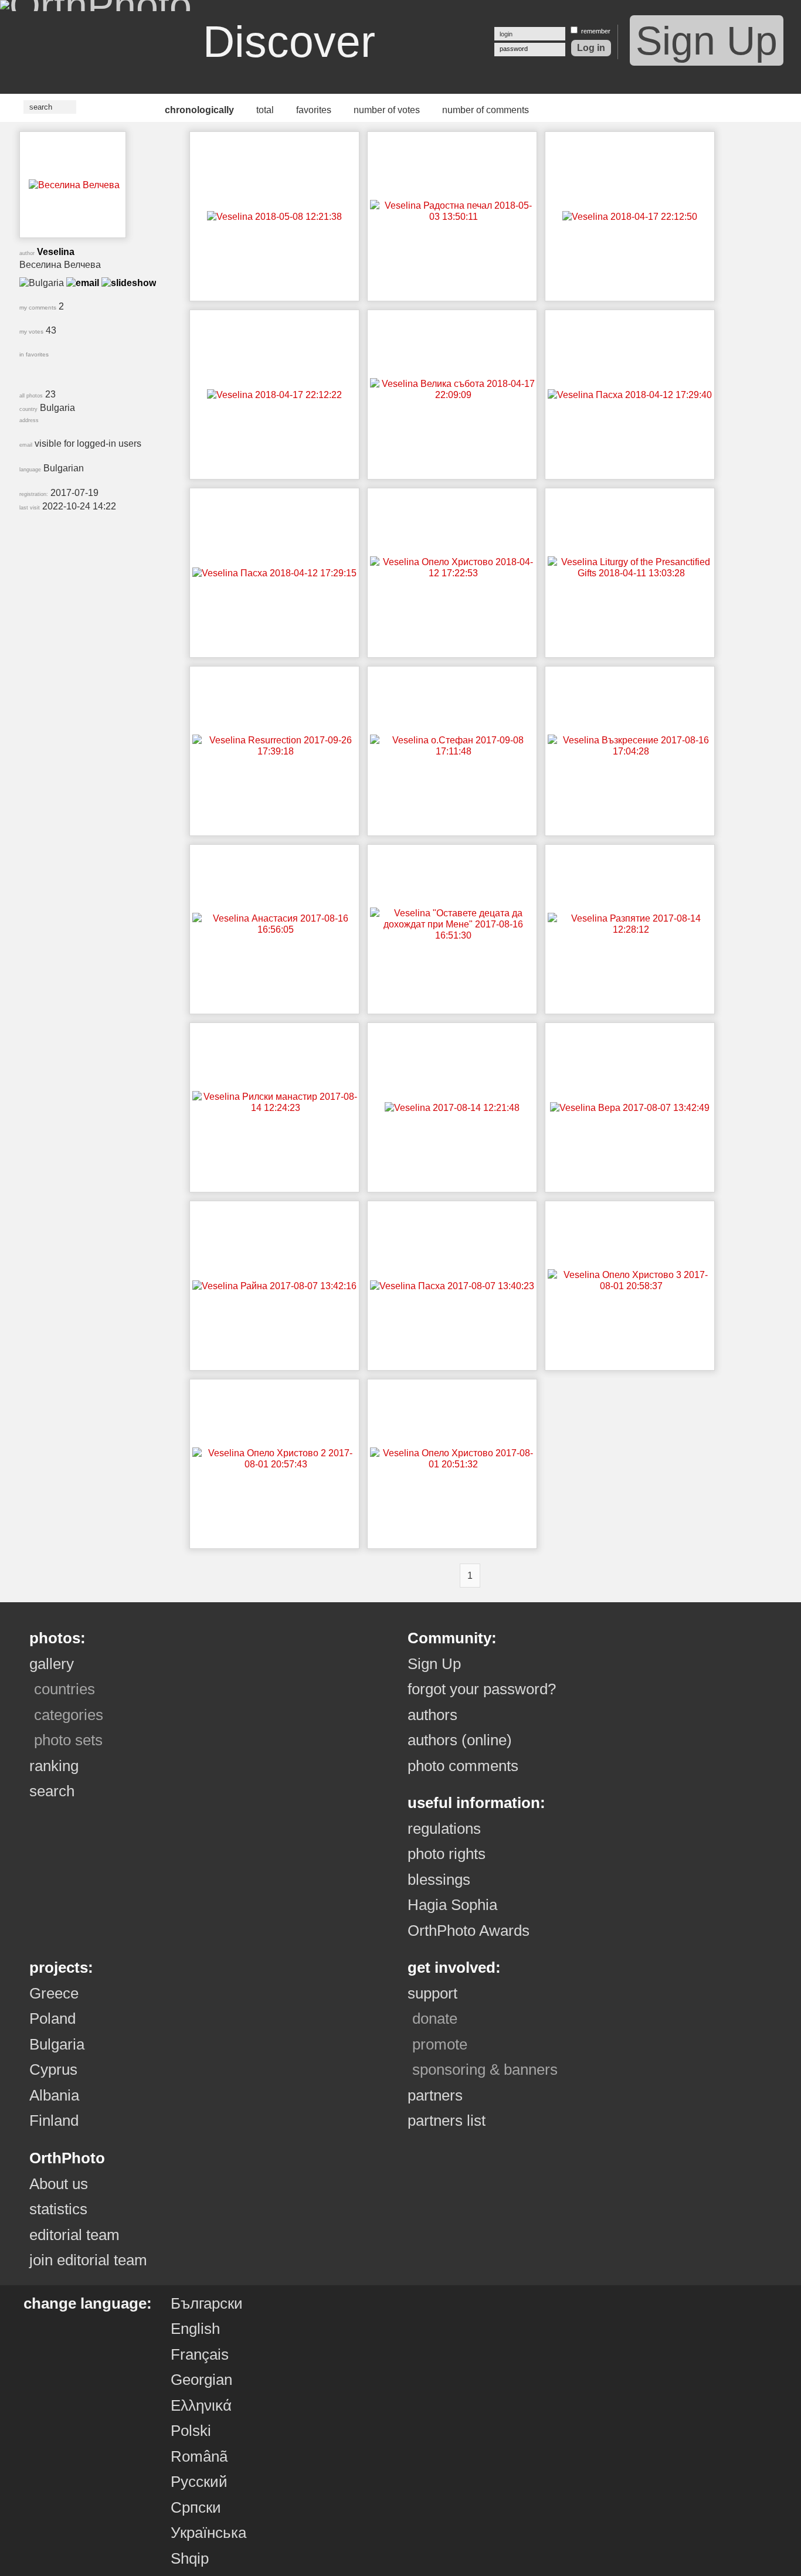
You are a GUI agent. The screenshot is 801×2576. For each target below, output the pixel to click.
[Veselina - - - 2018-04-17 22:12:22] (274, 395)
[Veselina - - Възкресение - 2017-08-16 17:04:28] (631, 751)
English (195, 2329)
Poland (52, 2018)
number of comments (486, 110)
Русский (199, 2482)
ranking (54, 1766)
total (265, 110)
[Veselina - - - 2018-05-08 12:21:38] (274, 217)
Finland (54, 2120)
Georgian (201, 2380)
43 (38, 330)
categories (69, 1715)
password (514, 49)
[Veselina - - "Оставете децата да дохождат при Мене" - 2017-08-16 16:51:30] (453, 935)
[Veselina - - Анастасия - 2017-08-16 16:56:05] (276, 930)
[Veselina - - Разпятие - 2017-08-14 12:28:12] (631, 930)
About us (59, 2184)
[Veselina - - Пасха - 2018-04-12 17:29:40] (630, 395)
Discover (289, 42)
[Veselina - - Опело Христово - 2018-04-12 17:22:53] (453, 573)
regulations (444, 1829)
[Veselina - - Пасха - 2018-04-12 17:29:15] (274, 573)
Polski (191, 2431)
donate (435, 2018)
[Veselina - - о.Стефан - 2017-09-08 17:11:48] (453, 751)
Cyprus (53, 2069)
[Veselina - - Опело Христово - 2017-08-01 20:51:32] (453, 1464)
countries (65, 1689)
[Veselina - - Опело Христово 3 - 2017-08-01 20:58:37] (631, 1286)
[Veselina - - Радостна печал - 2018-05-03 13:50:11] (453, 217)
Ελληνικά (201, 2405)
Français (200, 2354)
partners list (447, 2120)
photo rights (447, 1854)
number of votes (387, 110)
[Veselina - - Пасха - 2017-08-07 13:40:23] (452, 1286)
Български (207, 2303)
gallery (52, 1664)
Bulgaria (57, 2044)
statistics (58, 2209)
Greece (54, 1993)
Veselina (56, 252)
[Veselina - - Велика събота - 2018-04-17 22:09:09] (453, 395)
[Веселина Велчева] (74, 185)
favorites (314, 110)
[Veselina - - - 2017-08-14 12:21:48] (452, 1108)
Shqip (190, 2558)
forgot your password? (482, 1689)
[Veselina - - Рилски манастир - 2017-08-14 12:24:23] (276, 1108)
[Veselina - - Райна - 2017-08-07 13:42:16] (274, 1286)
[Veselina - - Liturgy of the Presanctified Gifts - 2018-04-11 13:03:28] (631, 573)
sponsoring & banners (485, 2069)
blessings (439, 1880)
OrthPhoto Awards (469, 1931)
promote (440, 2044)
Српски (196, 2507)
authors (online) (460, 1740)
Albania (54, 2095)
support (432, 1993)
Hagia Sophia (452, 1905)
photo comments (463, 1766)
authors (432, 1715)
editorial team (74, 2235)
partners (435, 2095)
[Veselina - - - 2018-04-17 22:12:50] (630, 217)
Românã (199, 2456)
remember (596, 31)
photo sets (68, 1740)
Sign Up (707, 40)
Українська (208, 2533)
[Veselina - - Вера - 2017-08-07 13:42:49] (630, 1108)
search (52, 1791)
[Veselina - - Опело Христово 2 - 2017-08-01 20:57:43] (276, 1464)
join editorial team (88, 2260)
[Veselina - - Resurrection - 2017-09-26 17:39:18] (276, 751)
